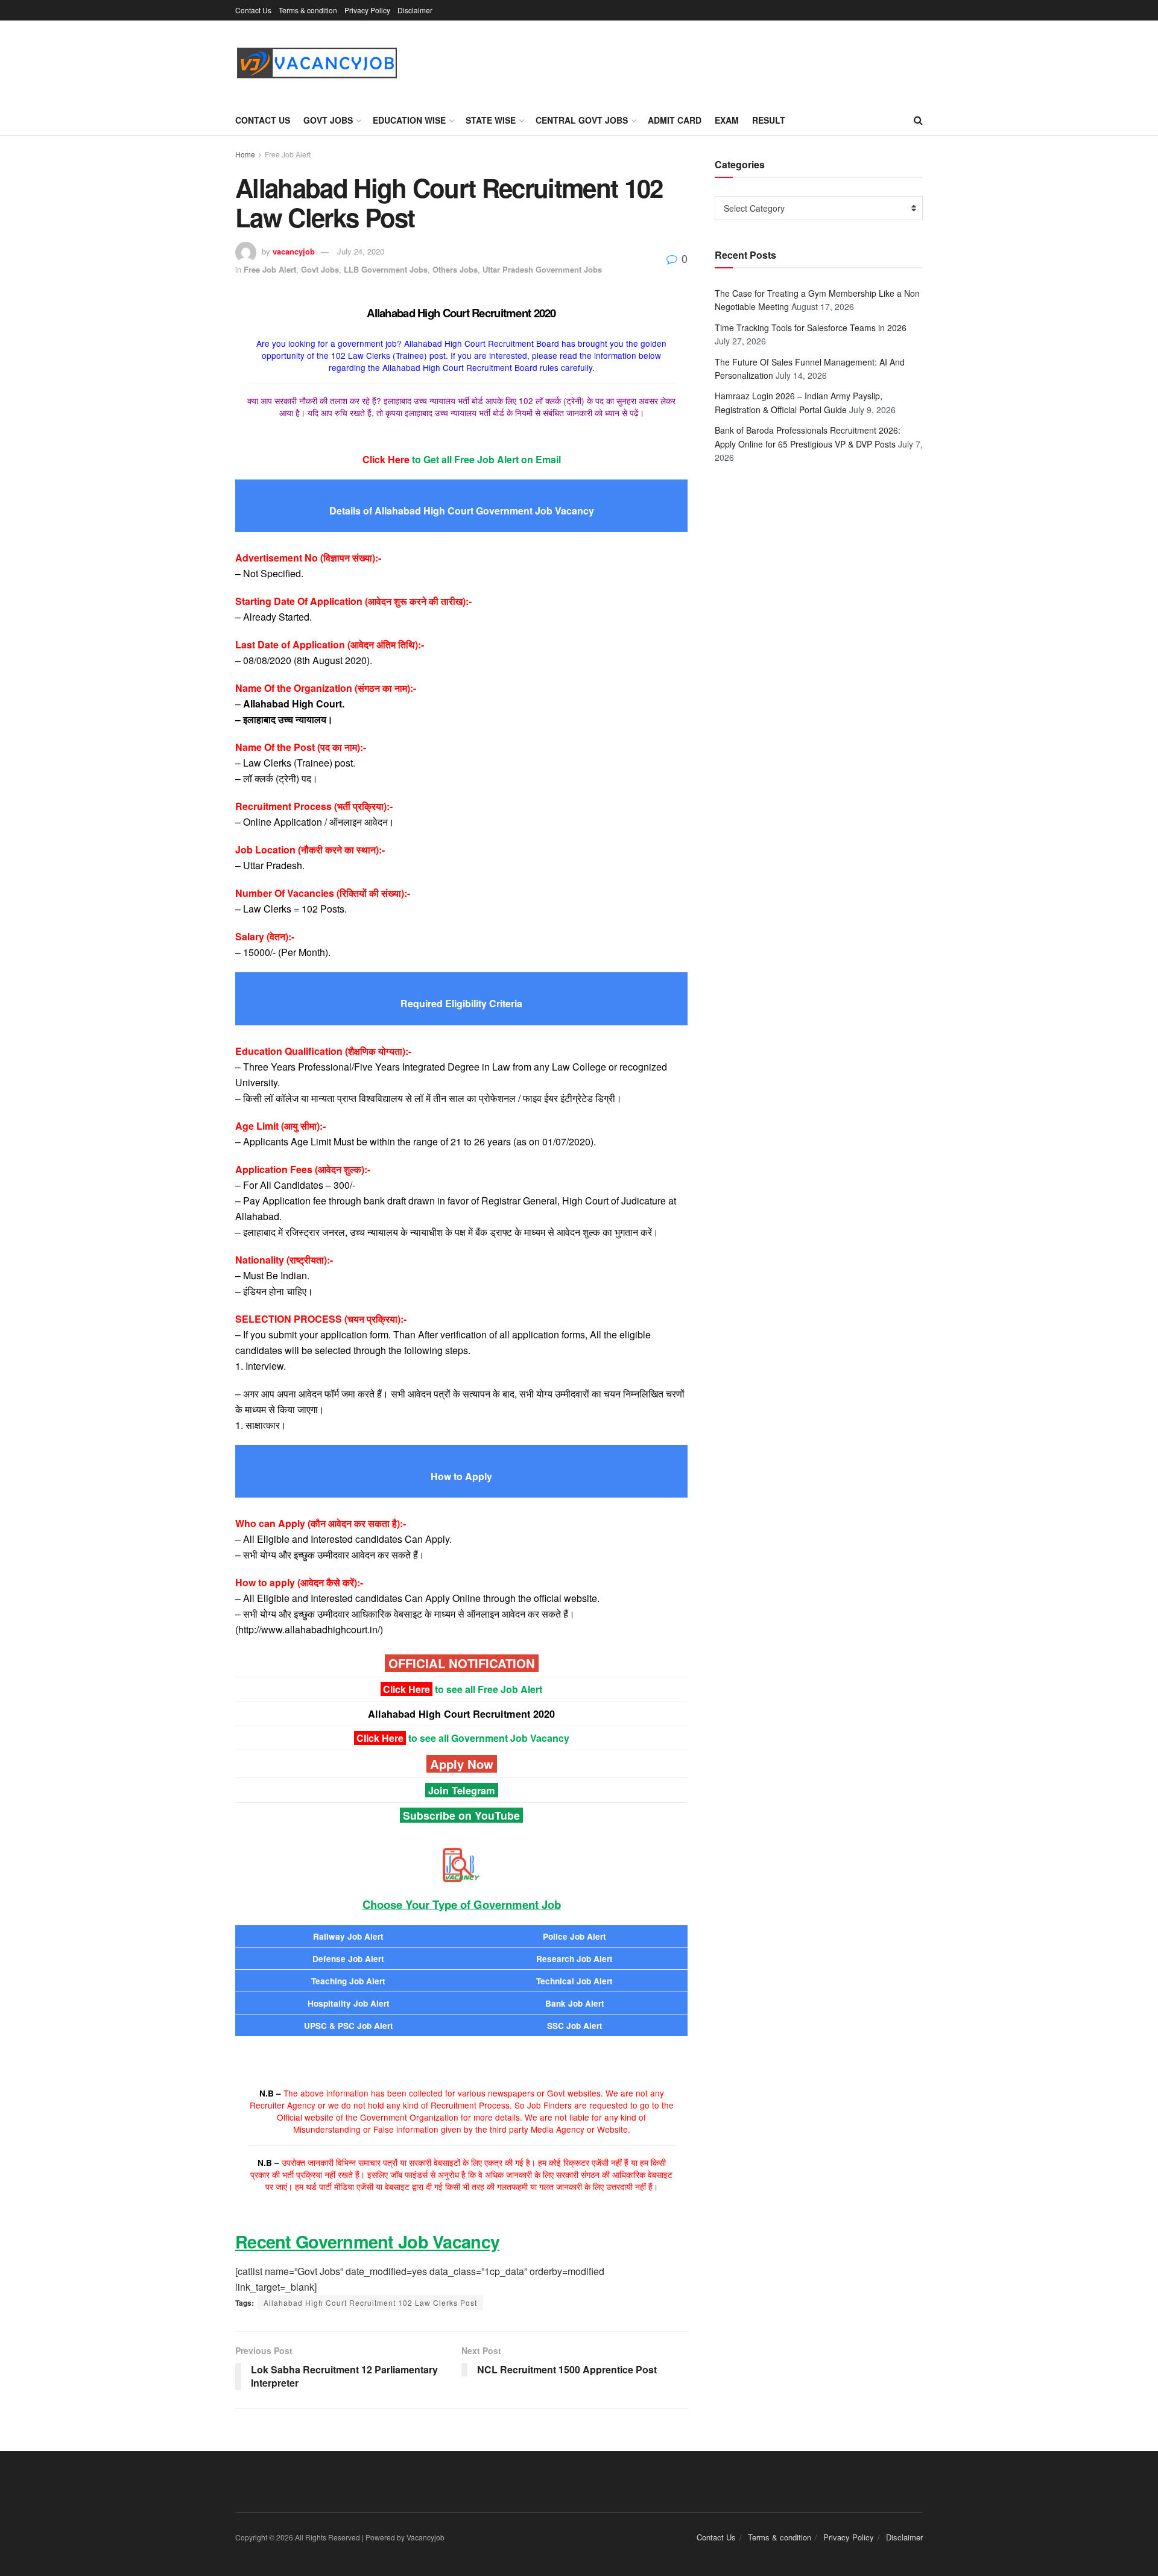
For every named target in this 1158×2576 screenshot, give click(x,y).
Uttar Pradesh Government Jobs (542, 269)
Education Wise (409, 120)
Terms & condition (308, 10)
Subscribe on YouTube (461, 1815)
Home (245, 154)
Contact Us (253, 10)
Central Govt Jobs (582, 120)
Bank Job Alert (575, 2003)
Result (769, 120)
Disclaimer (415, 10)
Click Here (407, 1689)
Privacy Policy (367, 10)
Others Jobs (455, 269)
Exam (727, 120)
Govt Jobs (328, 120)
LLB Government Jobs (386, 269)
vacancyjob (294, 251)
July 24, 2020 (361, 251)
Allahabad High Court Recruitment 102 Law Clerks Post (370, 2302)
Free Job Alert (288, 154)
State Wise (491, 120)
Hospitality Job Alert (349, 2003)
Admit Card (675, 120)
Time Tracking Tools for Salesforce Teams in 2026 (811, 328)
